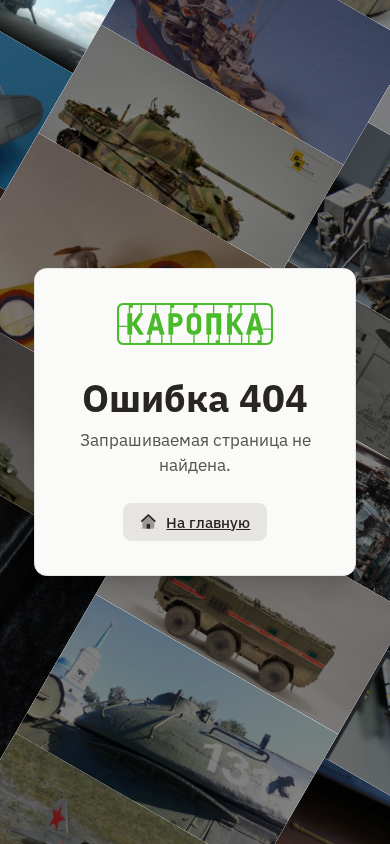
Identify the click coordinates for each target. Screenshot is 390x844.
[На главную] (195, 324)
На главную (208, 522)
